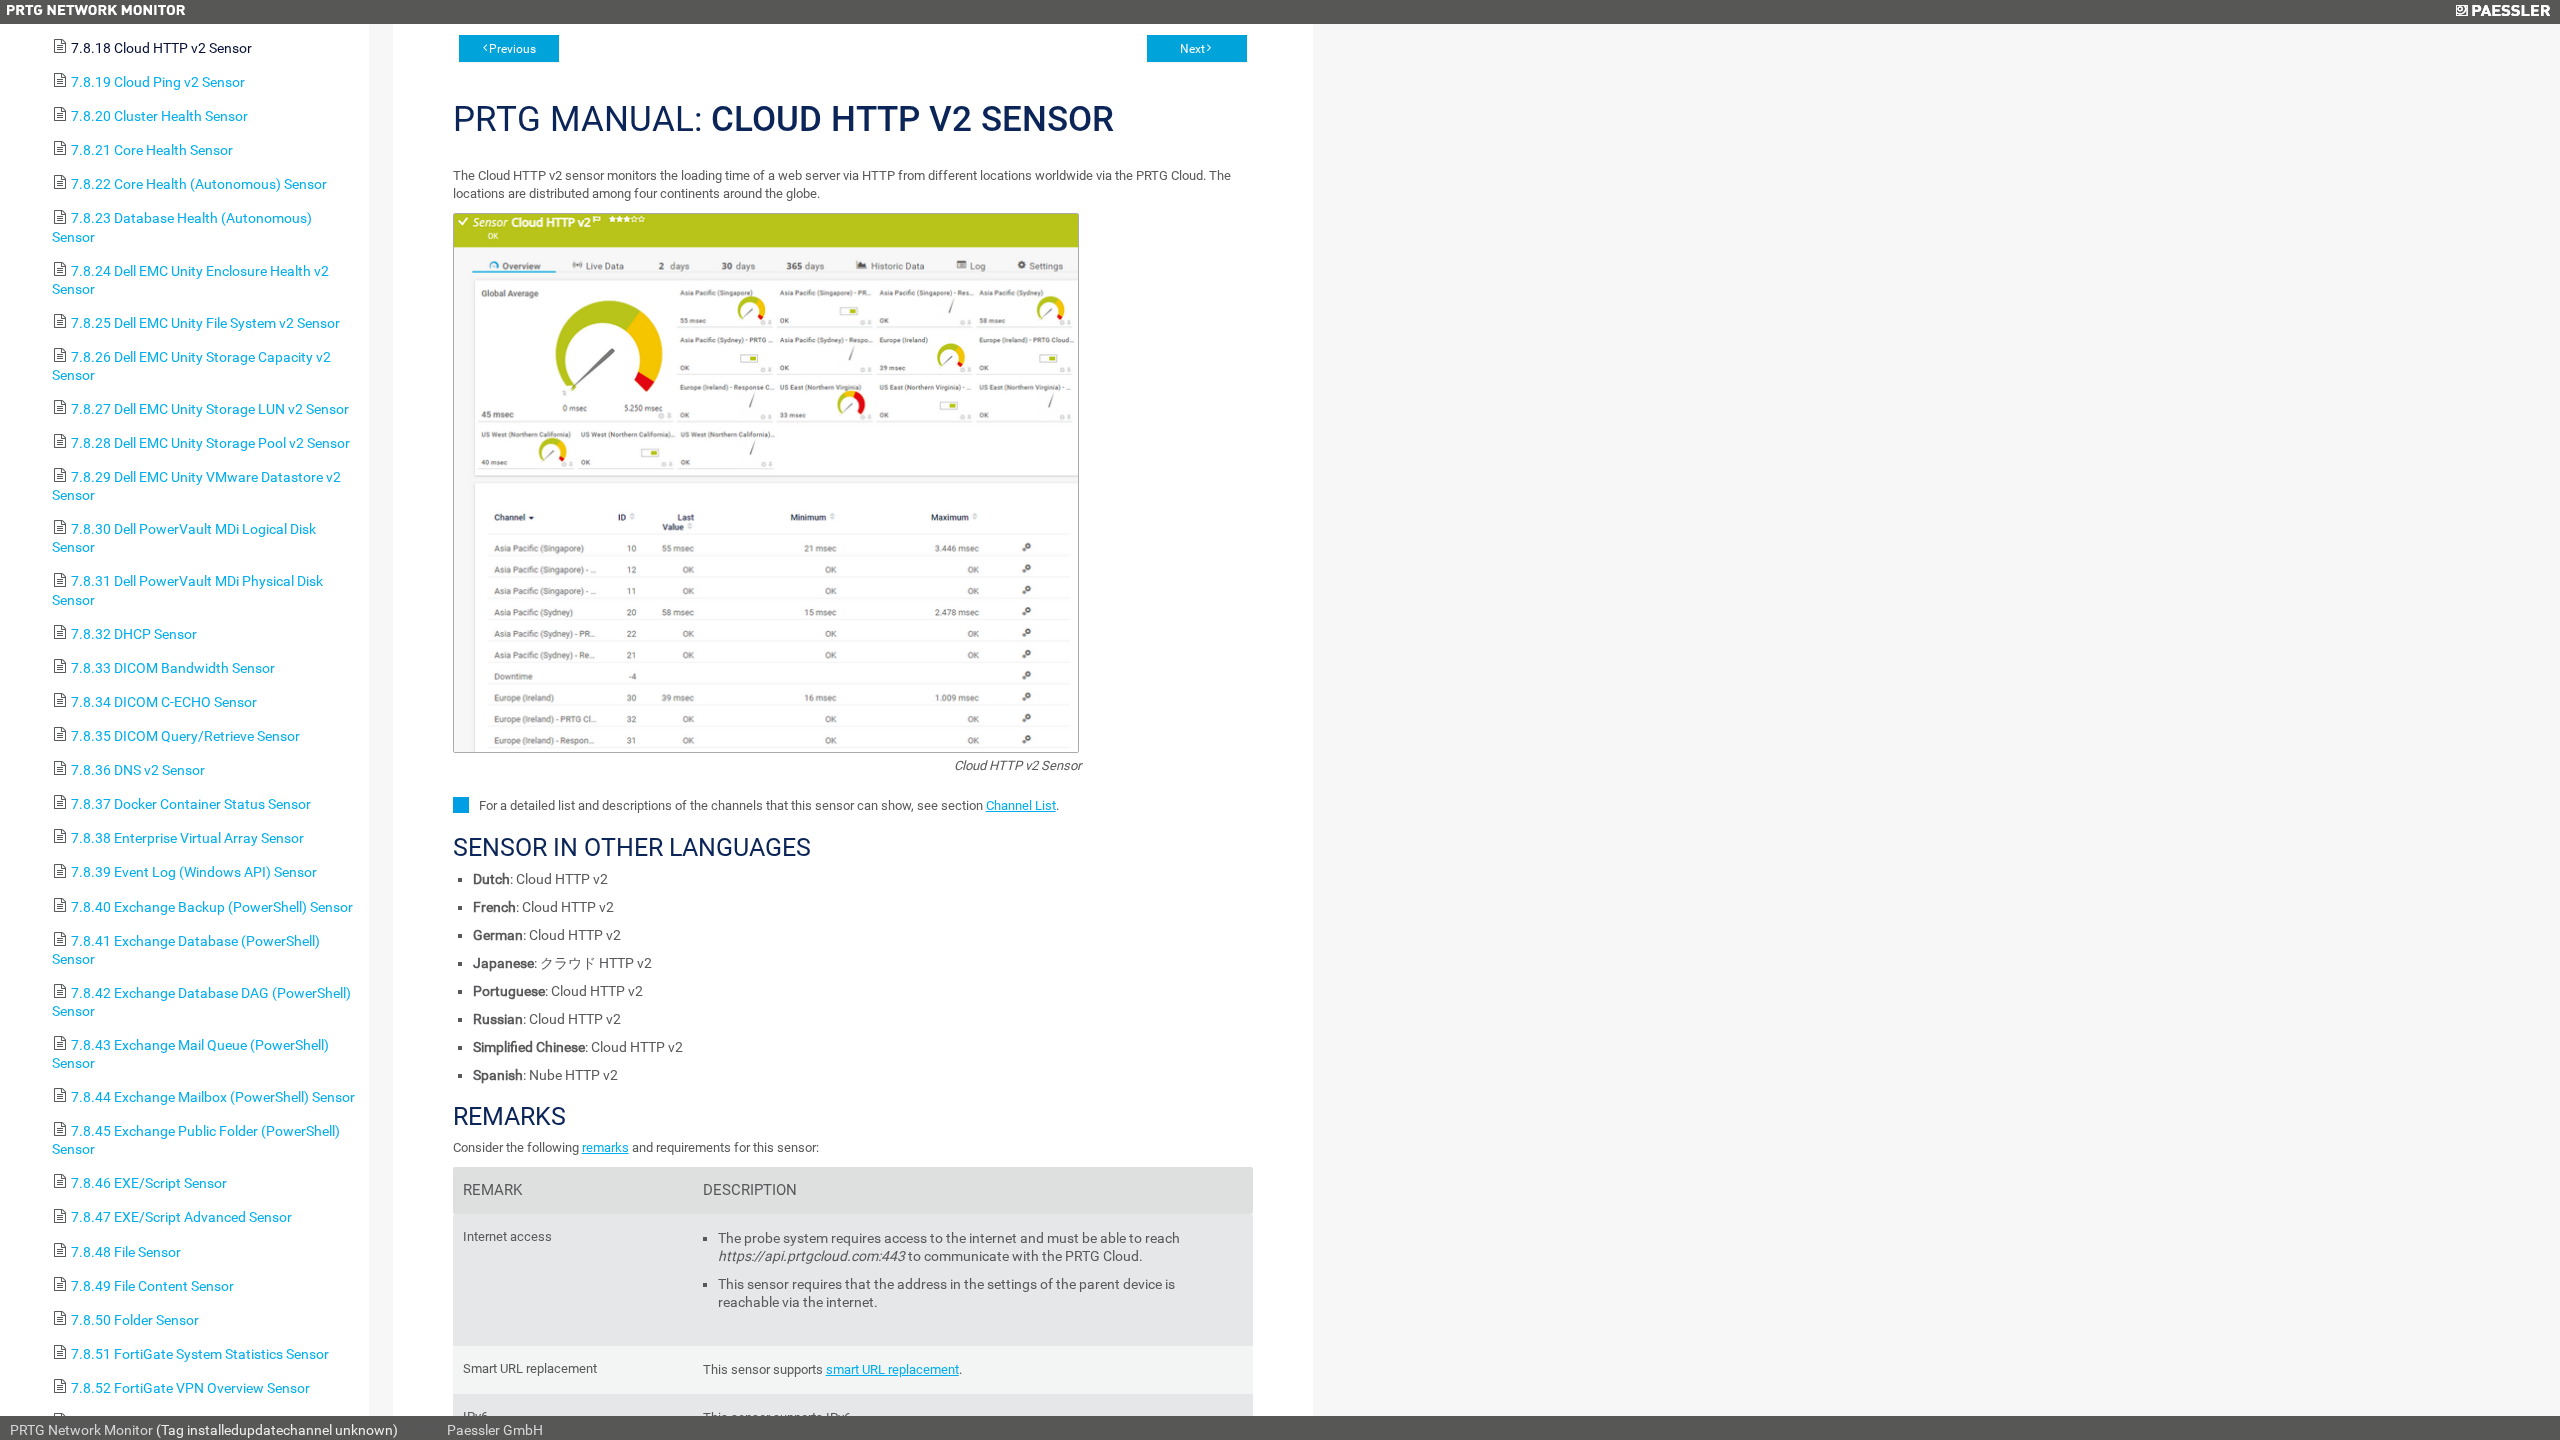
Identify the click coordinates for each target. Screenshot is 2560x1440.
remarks (605, 1147)
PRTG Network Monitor (81, 1430)
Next (1192, 49)
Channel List (1021, 805)
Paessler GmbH (495, 1430)
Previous (512, 49)
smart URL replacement (892, 1369)
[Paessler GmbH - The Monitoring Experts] (2502, 12)
